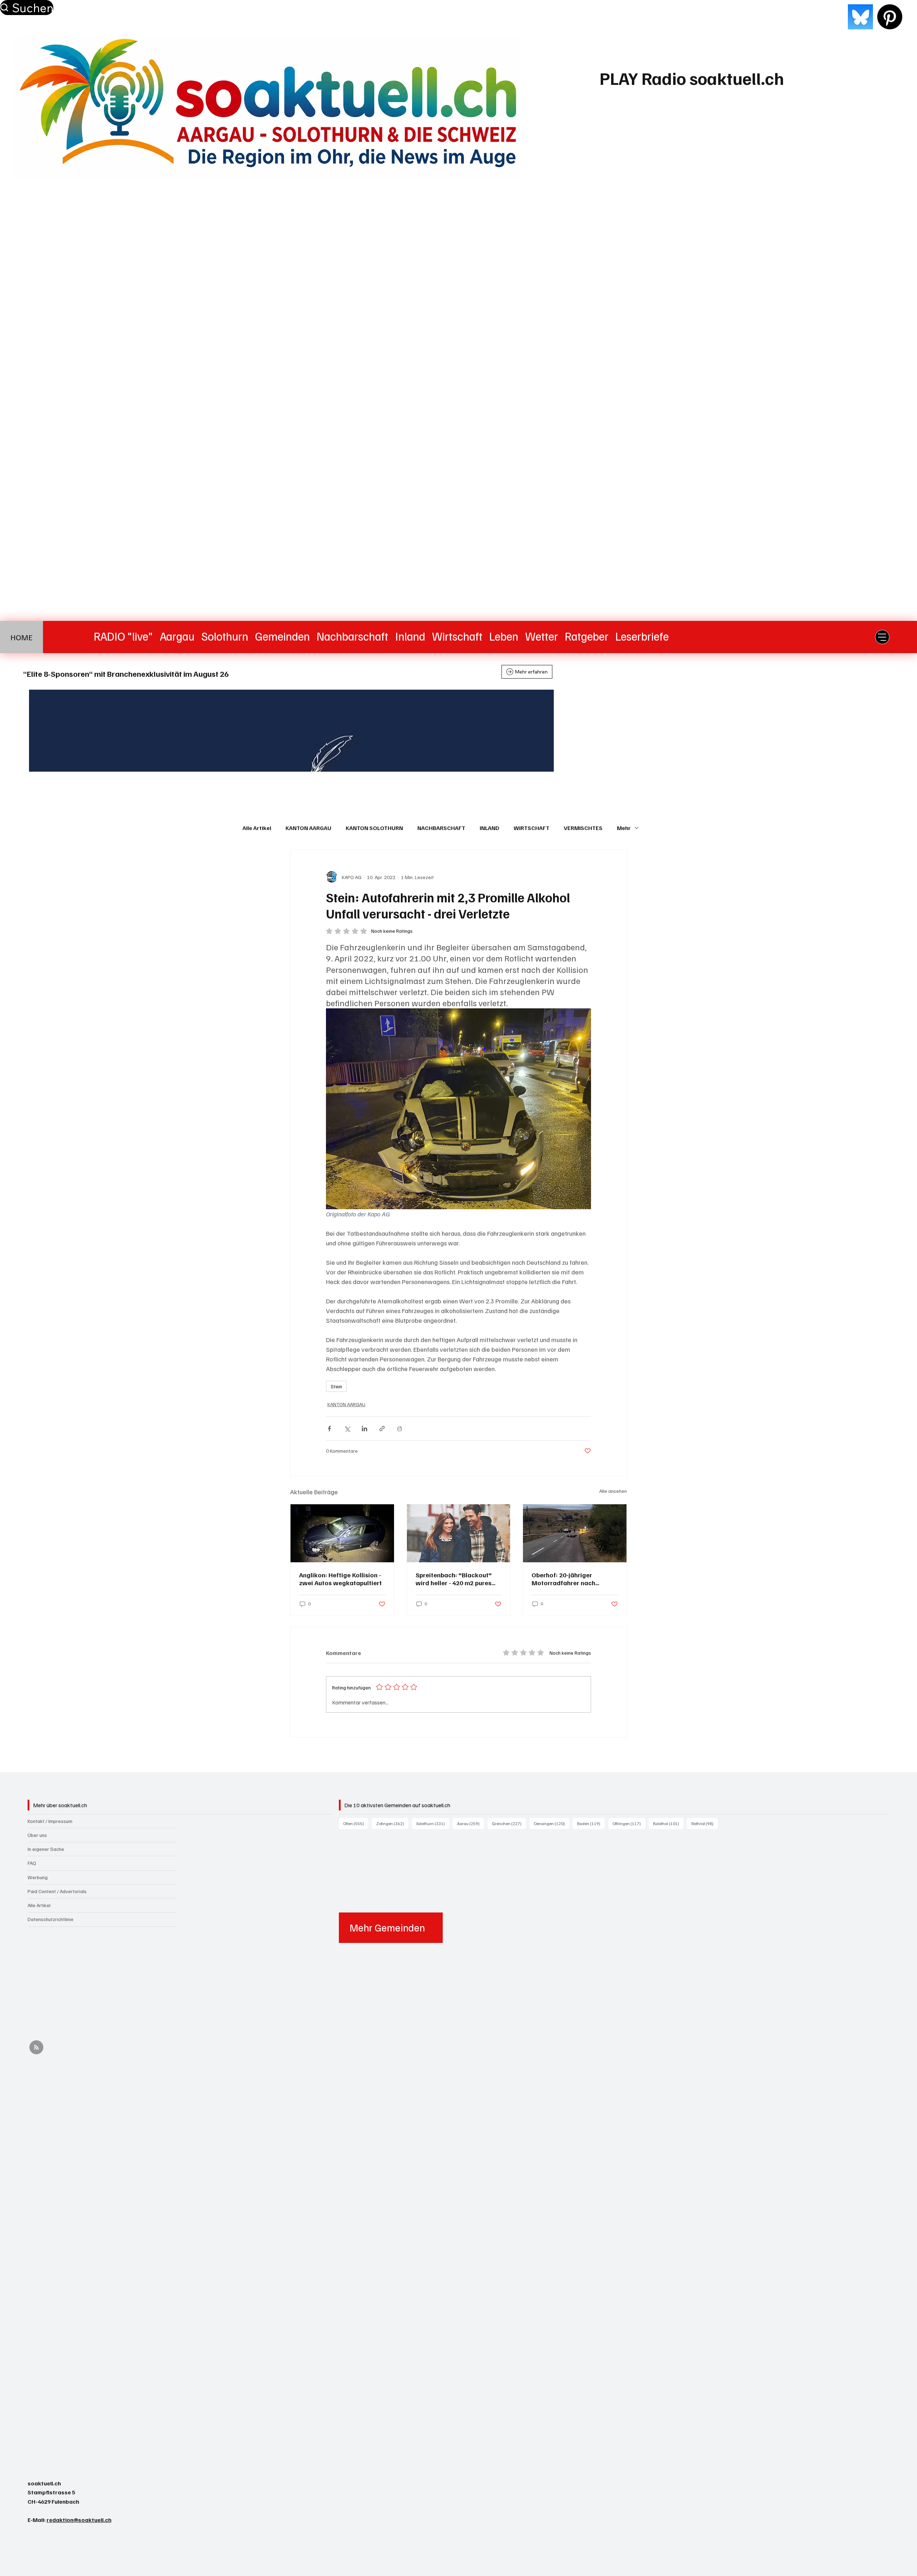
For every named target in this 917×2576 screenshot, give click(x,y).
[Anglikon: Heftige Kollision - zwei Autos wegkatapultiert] (342, 1533)
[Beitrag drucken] (400, 1429)
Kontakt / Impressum (50, 1821)
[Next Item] (871, 730)
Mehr (624, 828)
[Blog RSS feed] (36, 2048)
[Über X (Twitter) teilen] (347, 1429)
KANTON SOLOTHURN (374, 828)
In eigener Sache (46, 1849)
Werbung (38, 1877)
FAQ (32, 1863)
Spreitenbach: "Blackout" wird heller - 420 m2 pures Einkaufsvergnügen (454, 1579)
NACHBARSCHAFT (441, 828)
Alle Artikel (257, 828)
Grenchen (509, 1823)
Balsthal (668, 1823)
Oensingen (551, 1823)
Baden (591, 1823)
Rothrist (705, 1823)
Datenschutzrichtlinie (51, 1919)
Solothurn (433, 1823)
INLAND (489, 828)
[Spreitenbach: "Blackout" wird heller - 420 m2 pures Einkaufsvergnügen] (459, 1533)
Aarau (470, 1823)
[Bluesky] (860, 17)
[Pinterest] (890, 17)
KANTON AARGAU (308, 828)
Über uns (37, 1835)
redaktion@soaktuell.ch (79, 2520)
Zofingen (392, 1823)
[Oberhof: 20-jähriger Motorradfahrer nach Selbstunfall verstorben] (575, 1533)
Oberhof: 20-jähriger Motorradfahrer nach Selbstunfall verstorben (566, 1579)
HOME (21, 637)
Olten (356, 1823)
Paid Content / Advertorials (57, 1891)
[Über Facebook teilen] (329, 1429)
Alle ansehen (613, 1491)
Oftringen (629, 1823)
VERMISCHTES (583, 828)
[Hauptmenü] (882, 637)
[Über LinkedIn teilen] (364, 1429)
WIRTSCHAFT (532, 828)
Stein (336, 1386)
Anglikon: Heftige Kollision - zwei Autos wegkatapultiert (340, 1579)
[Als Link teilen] (382, 1429)
